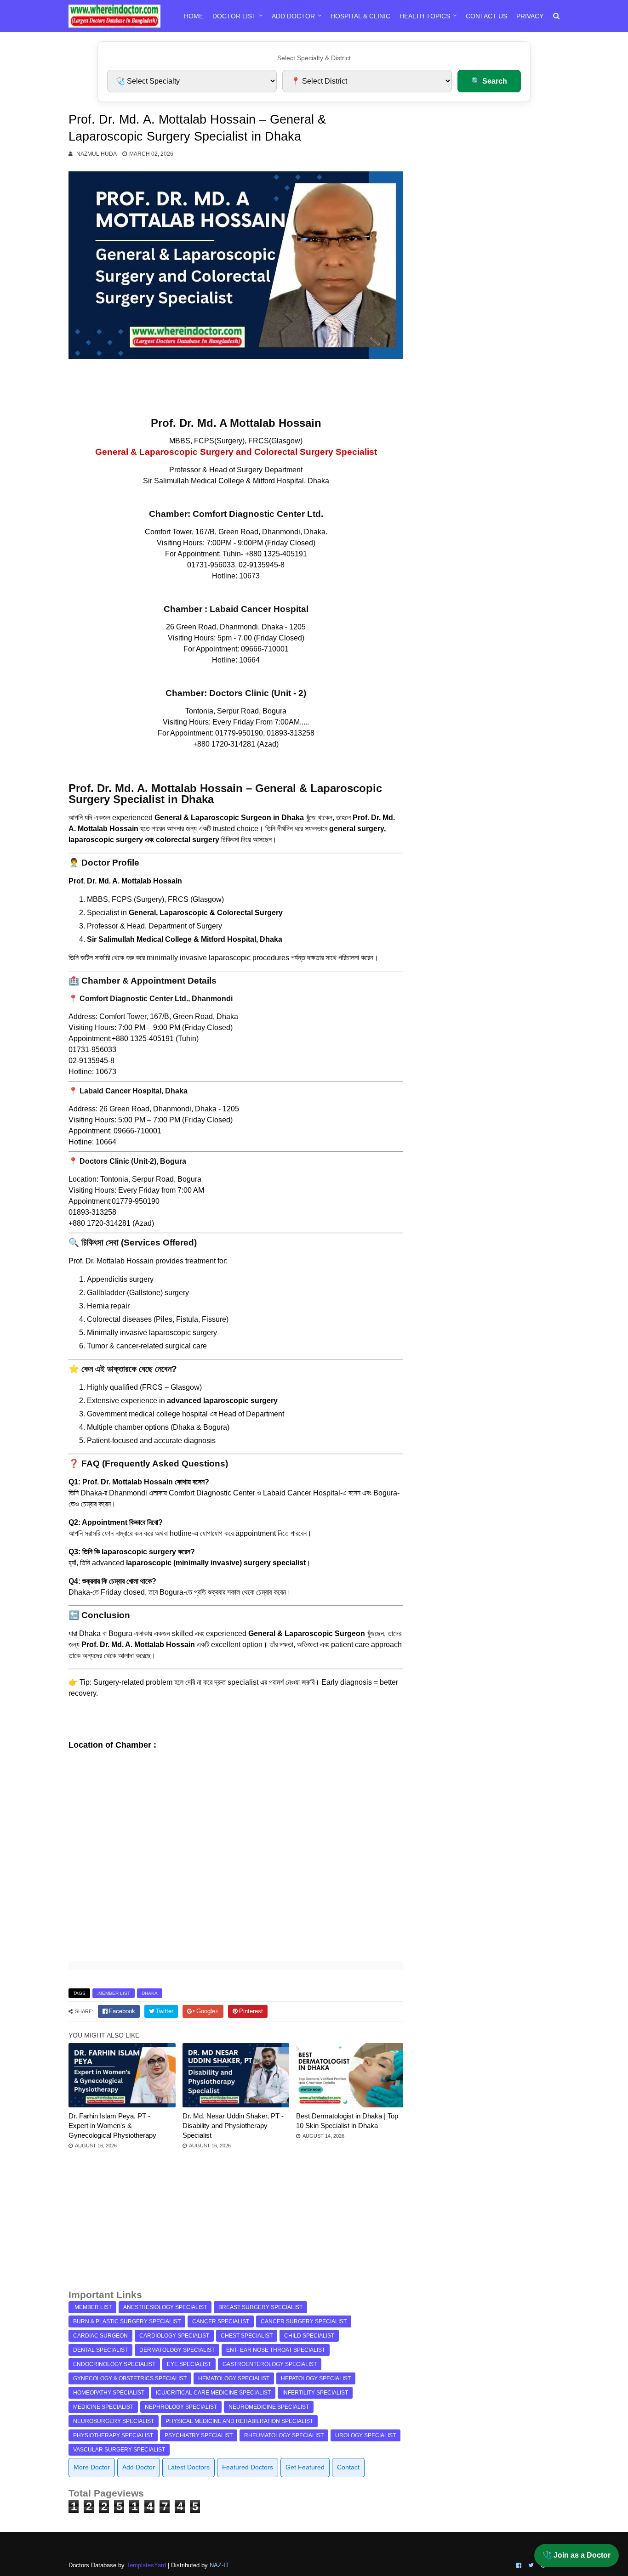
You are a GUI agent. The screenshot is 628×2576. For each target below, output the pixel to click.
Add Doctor (293, 16)
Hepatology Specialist (316, 2378)
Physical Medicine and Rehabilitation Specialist (239, 2421)
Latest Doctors (188, 2467)
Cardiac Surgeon (100, 2336)
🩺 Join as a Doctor (577, 2555)
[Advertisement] (236, 2224)
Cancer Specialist (221, 2321)
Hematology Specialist (234, 2378)
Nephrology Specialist (181, 2407)
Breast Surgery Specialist (260, 2307)
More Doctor (92, 2467)
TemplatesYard (146, 2565)
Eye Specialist (189, 2364)
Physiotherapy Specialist (113, 2435)
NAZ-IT (219, 2565)
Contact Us (486, 16)
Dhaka (150, 1993)
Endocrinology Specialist (114, 2364)
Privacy (530, 16)
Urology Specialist (365, 2435)
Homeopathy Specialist (109, 2393)
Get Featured (305, 2467)
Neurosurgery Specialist (114, 2421)
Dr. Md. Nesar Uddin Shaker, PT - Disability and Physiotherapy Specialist (233, 2126)
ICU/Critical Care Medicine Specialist (213, 2393)
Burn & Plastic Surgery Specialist (127, 2321)
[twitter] (531, 2565)
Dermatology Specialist (177, 2350)
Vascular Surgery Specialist (119, 2450)
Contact (348, 2467)
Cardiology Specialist (174, 2336)
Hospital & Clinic (360, 16)
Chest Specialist (247, 2336)
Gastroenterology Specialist (270, 2364)
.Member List (114, 1993)
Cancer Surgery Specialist (304, 2321)
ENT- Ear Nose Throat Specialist (276, 2350)
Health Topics (425, 16)
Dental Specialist (100, 2350)
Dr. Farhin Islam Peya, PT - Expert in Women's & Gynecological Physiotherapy (112, 2126)
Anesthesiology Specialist (165, 2307)
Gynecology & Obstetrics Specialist (130, 2378)
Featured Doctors (248, 2467)
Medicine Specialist (103, 2407)
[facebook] (519, 2565)
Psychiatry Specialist (199, 2435)
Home (194, 16)
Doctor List (234, 16)
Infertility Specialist (315, 2393)
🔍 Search (489, 81)
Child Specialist (309, 2336)
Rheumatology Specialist (284, 2435)
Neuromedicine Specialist (269, 2407)
